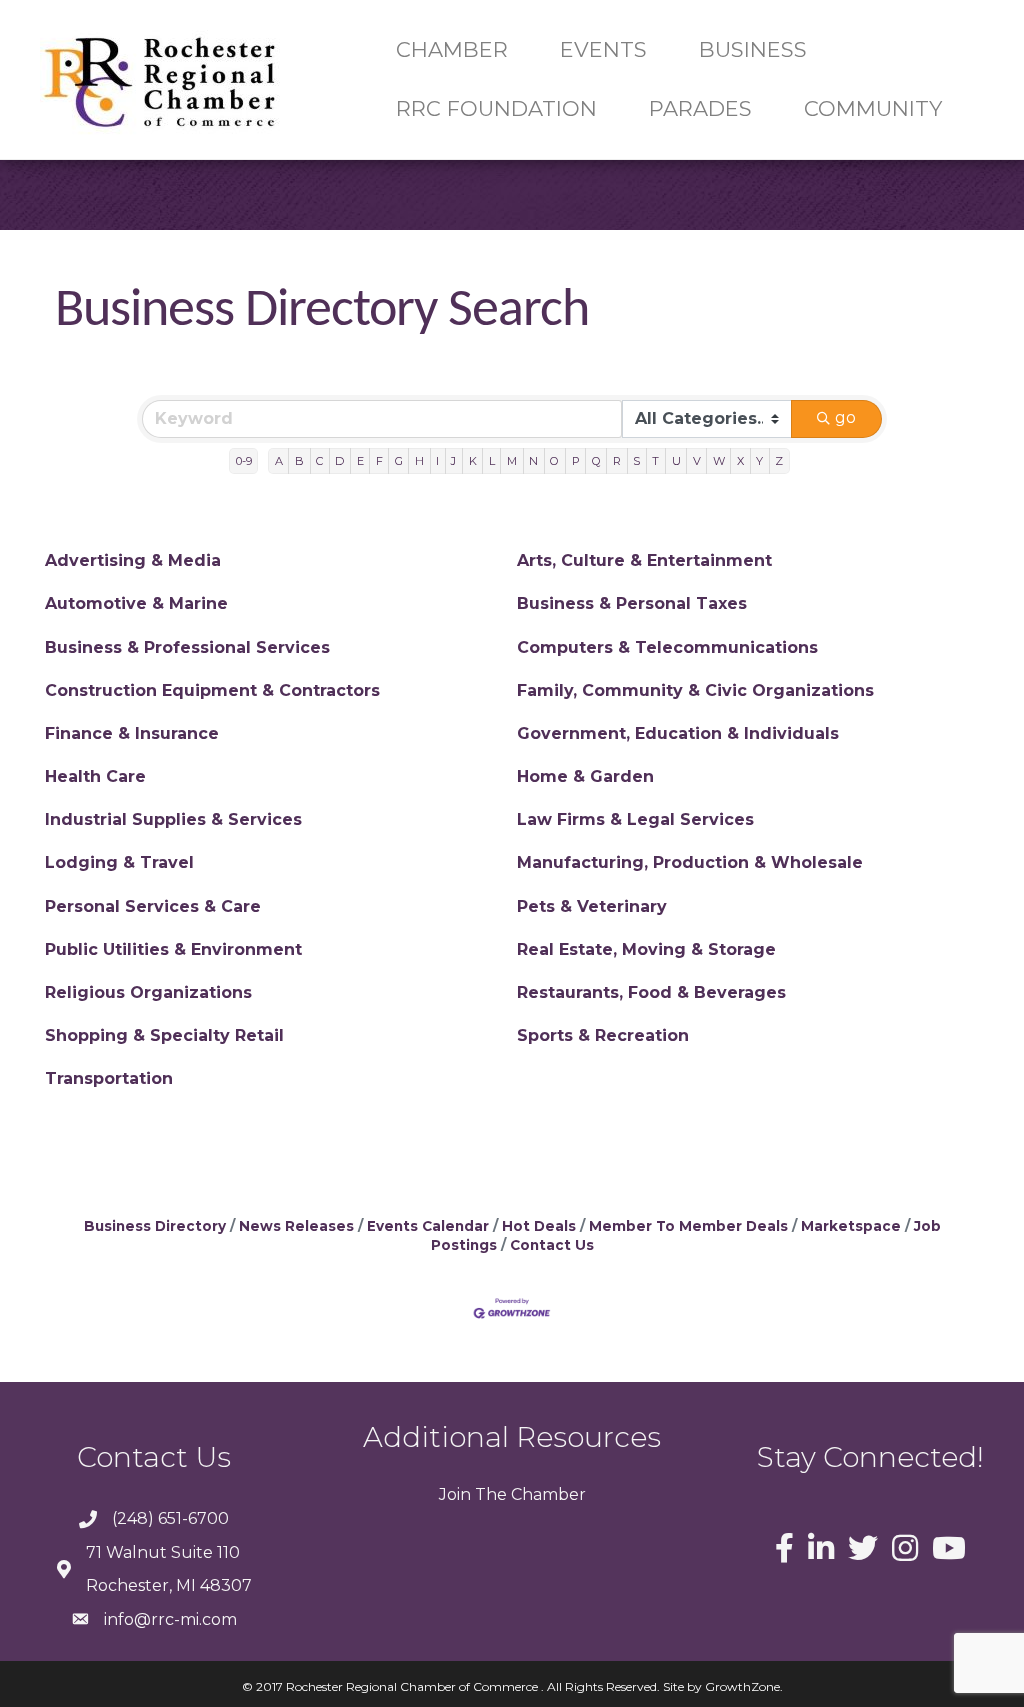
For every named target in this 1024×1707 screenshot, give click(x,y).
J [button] (453, 461)
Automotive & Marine (136, 603)
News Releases (296, 1226)
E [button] (360, 461)
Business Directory (155, 1226)
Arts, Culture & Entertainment (644, 560)
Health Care (95, 776)
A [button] (279, 461)
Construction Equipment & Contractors (212, 690)
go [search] (845, 417)
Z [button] (779, 461)
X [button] (740, 461)
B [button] (299, 461)
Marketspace (851, 1226)
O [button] (554, 461)
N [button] (533, 461)
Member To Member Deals (688, 1226)
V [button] (697, 461)
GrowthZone (742, 1686)
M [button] (512, 461)
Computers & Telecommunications (667, 647)
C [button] (319, 461)
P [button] (576, 461)
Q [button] (596, 461)
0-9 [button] (244, 461)
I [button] (437, 461)
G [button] (399, 461)
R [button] (617, 461)
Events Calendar (428, 1226)
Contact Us (552, 1245)
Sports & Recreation (603, 1035)
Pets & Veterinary (592, 906)
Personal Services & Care (153, 906)
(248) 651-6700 (170, 1518)
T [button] (655, 461)
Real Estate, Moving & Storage (646, 949)
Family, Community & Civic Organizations (695, 690)
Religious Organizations (148, 992)
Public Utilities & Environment (173, 949)
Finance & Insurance (132, 733)
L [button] (492, 461)
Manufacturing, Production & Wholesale (690, 862)
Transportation (109, 1078)
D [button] (339, 461)
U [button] (676, 461)
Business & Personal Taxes (632, 603)
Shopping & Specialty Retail (164, 1035)
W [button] (719, 461)
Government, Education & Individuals (678, 733)
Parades (700, 108)
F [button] (379, 461)
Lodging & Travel (119, 862)
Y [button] (759, 461)
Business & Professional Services (187, 647)
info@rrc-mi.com (170, 1619)
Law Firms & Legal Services (635, 819)
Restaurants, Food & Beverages (651, 992)
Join (455, 1494)
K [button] (473, 461)
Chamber (546, 1494)
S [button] (636, 461)
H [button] (419, 461)
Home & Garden (585, 776)
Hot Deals (539, 1226)
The (489, 1494)
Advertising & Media (133, 560)
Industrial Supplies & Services (173, 819)
